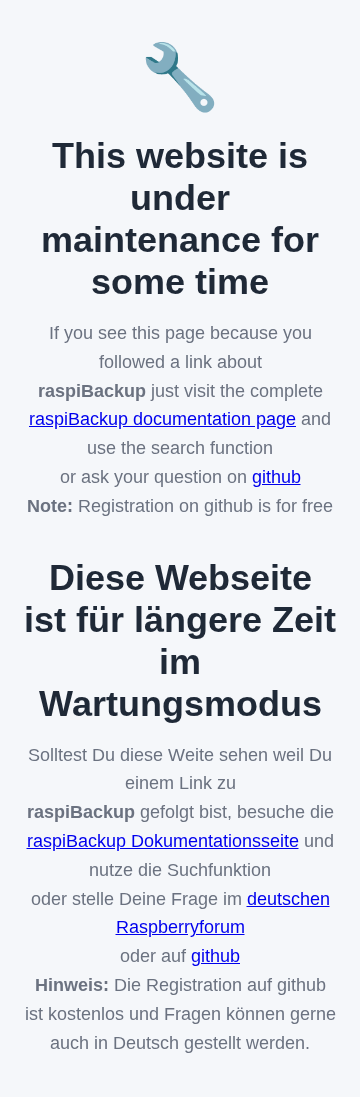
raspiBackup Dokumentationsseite (163, 841)
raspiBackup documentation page (162, 419)
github (276, 477)
